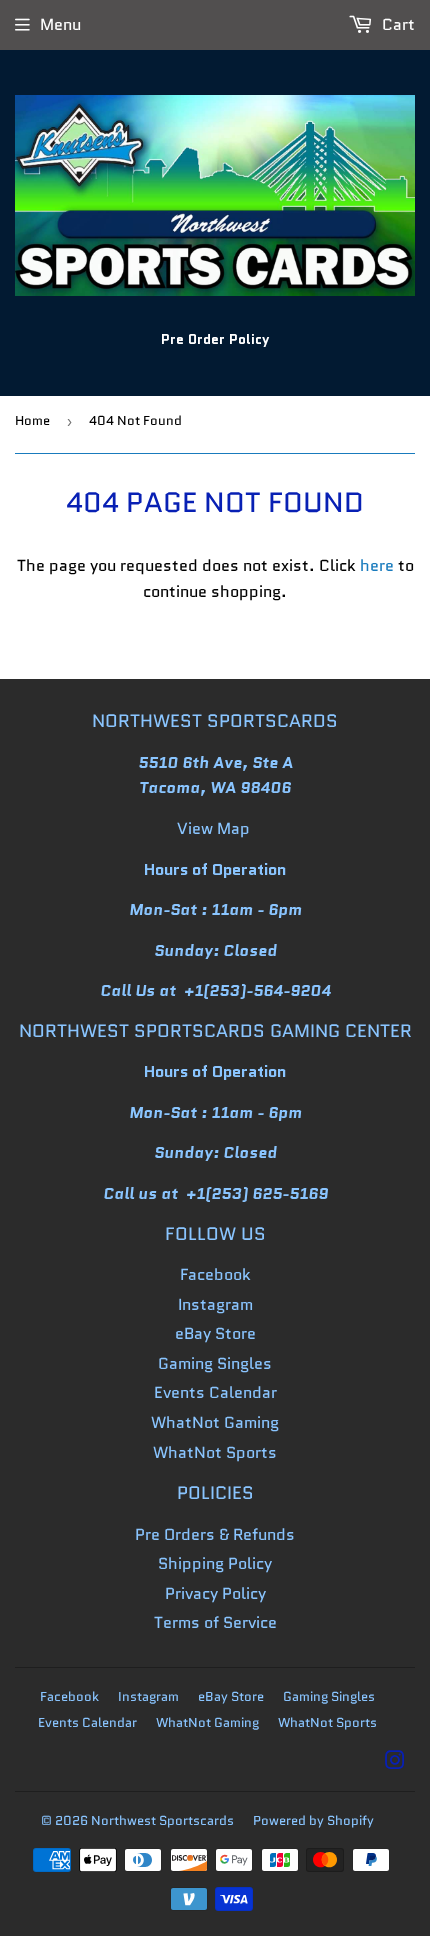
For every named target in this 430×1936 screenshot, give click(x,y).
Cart (396, 24)
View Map (213, 828)
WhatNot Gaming (215, 1422)
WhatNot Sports (215, 1452)
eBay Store (215, 1333)
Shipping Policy (215, 1563)
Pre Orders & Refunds (215, 1534)
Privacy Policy (215, 1593)
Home (32, 420)
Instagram (215, 1304)
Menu (60, 24)
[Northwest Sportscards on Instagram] (395, 1762)
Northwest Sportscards (162, 1820)
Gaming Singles (215, 1363)
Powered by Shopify (313, 1820)
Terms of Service (215, 1622)
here (377, 565)
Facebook (215, 1274)
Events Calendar (215, 1392)
